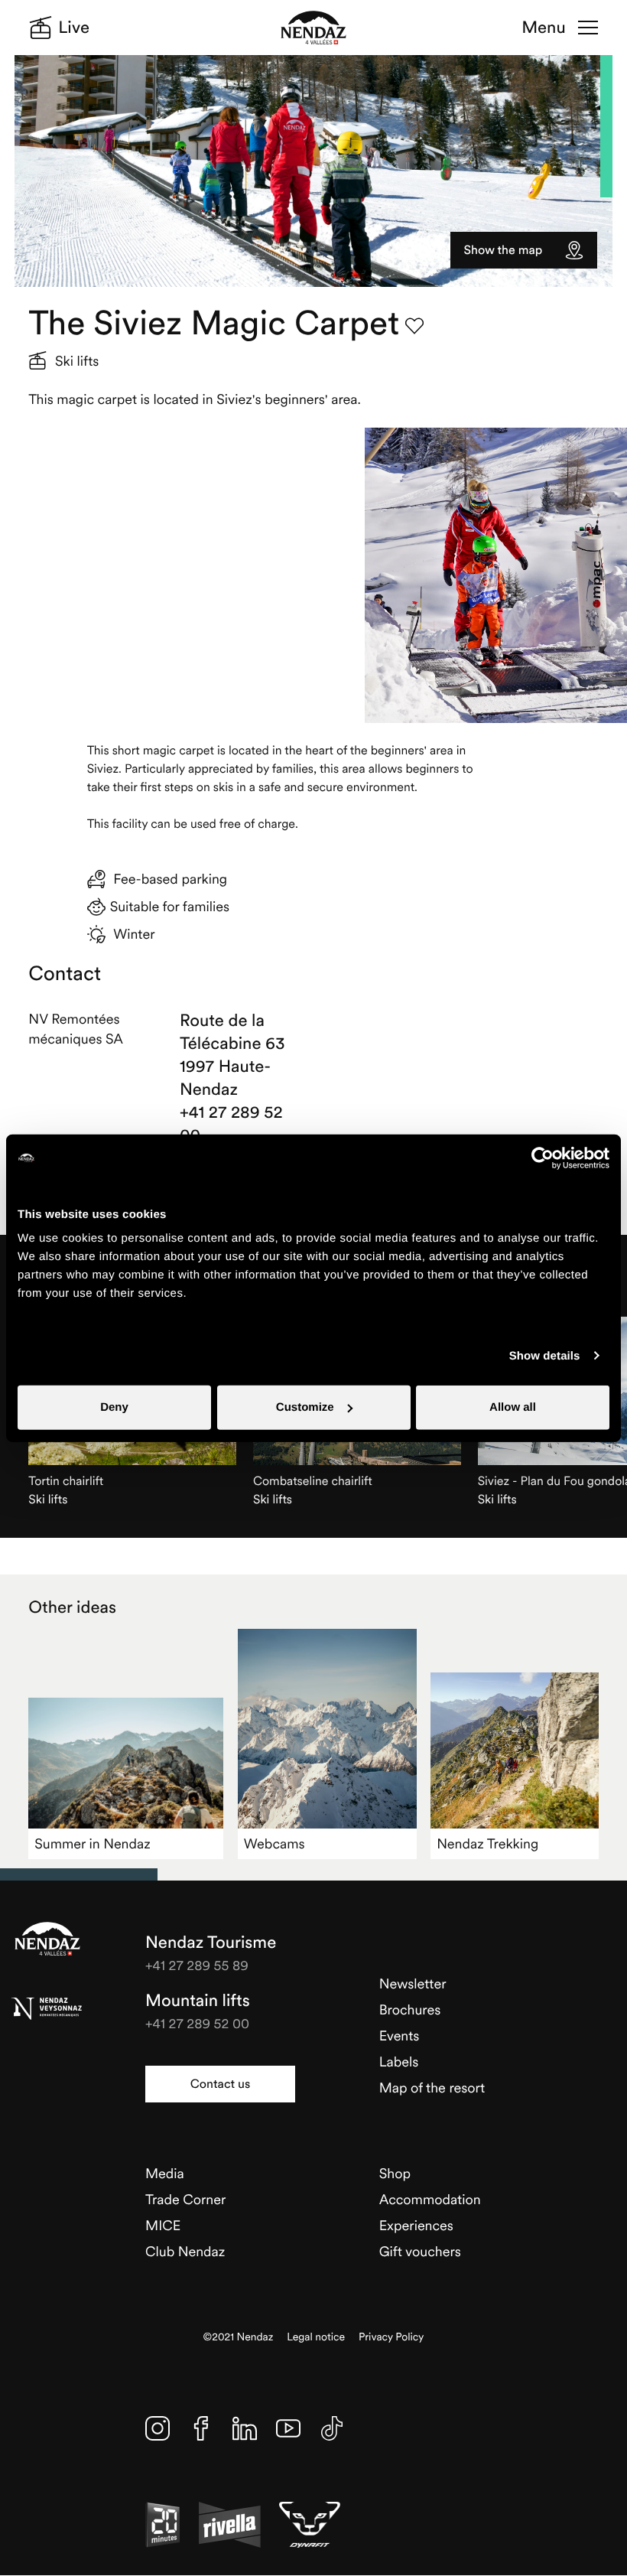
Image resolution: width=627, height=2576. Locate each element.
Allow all (513, 1407)
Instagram (158, 2428)
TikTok (332, 2428)
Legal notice (316, 2337)
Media (165, 2173)
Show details (545, 1355)
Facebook (201, 2428)
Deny (114, 1407)
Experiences (416, 2225)
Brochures (410, 2009)
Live (74, 28)
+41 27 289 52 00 (231, 1124)
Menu (543, 28)
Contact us (220, 2084)
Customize (305, 1407)
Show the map (504, 250)
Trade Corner (185, 2199)
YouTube (288, 2428)
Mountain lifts (198, 2001)
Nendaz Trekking (487, 1843)
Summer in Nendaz (92, 1843)
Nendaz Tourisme (47, 1939)
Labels (399, 2061)
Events (400, 2035)
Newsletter (413, 1983)
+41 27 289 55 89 (197, 1965)
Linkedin (245, 2428)
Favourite (414, 326)
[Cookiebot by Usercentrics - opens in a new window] (543, 1158)
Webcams (275, 1843)
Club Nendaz (185, 2251)
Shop (395, 2173)
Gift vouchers (420, 2251)
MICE (163, 2225)
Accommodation (430, 2199)
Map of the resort (432, 2088)
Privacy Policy (391, 2337)
